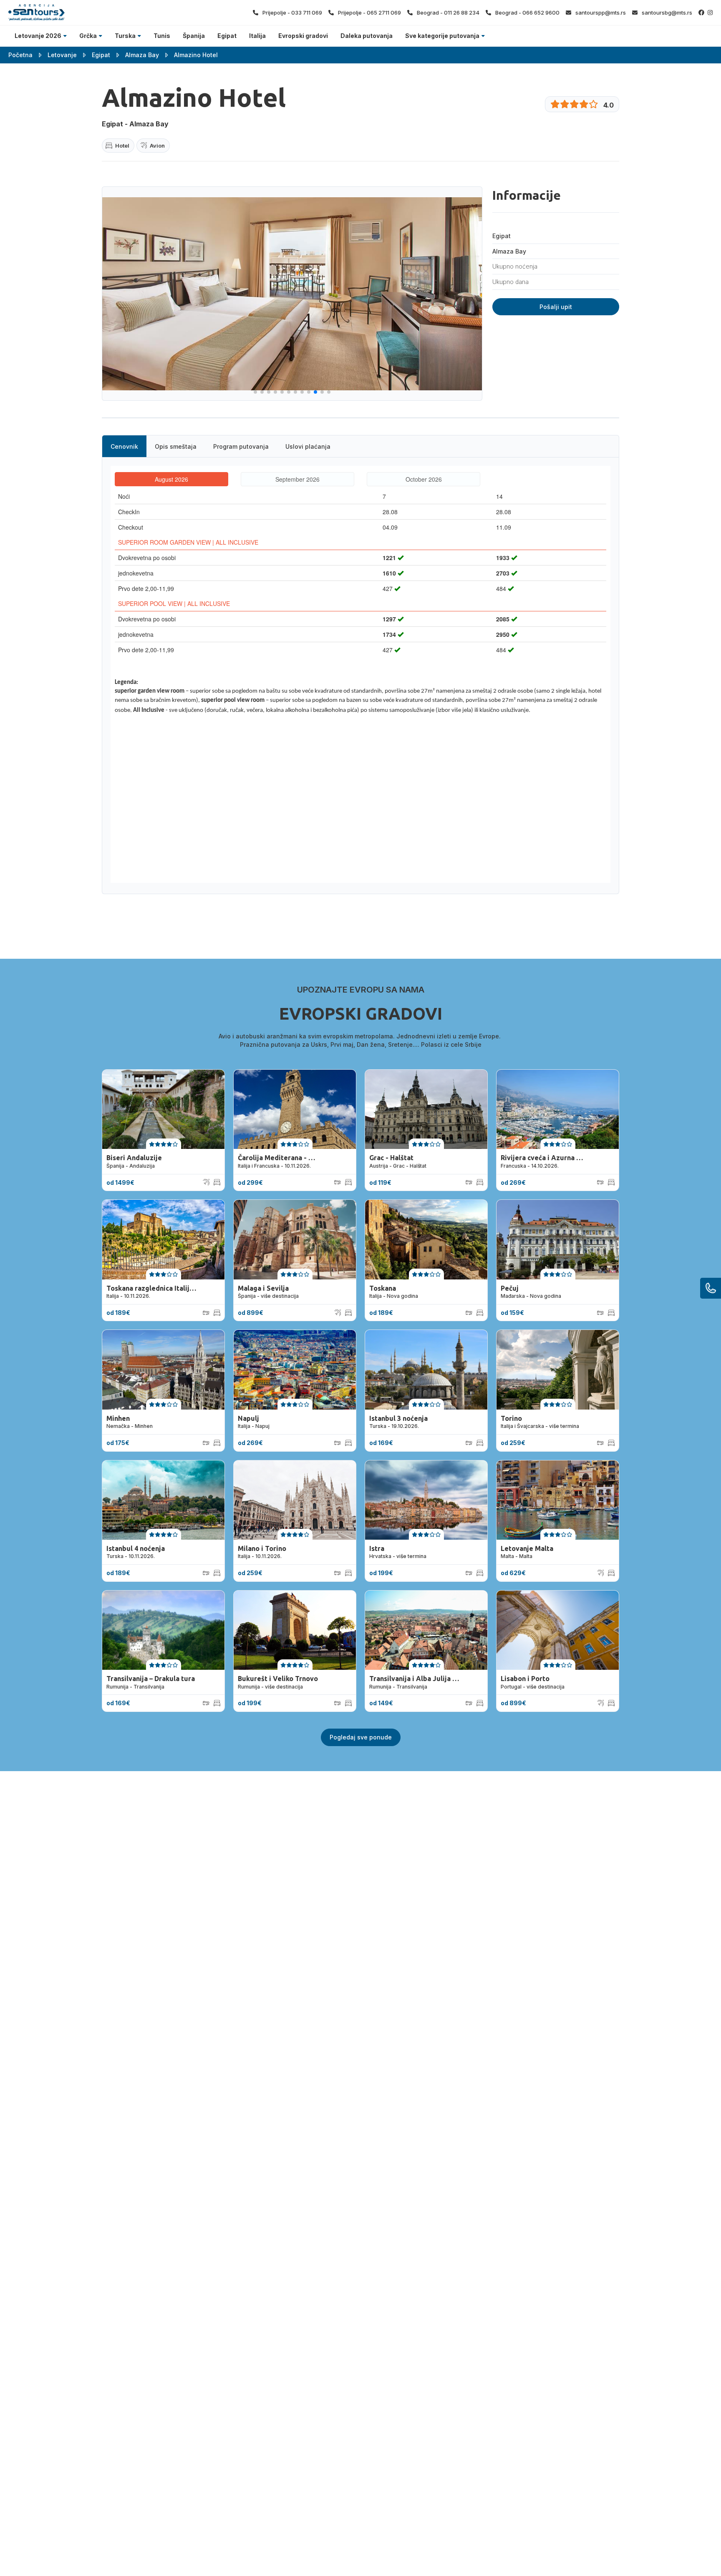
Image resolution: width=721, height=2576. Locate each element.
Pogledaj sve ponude (361, 1737)
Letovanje (62, 55)
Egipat (227, 36)
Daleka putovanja (367, 36)
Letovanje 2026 (38, 36)
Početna (20, 55)
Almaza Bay (142, 55)
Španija (194, 36)
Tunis (162, 36)
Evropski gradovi (303, 36)
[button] (255, 392)
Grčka (88, 36)
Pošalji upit (556, 307)
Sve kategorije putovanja (442, 36)
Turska (125, 36)
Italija (257, 36)
